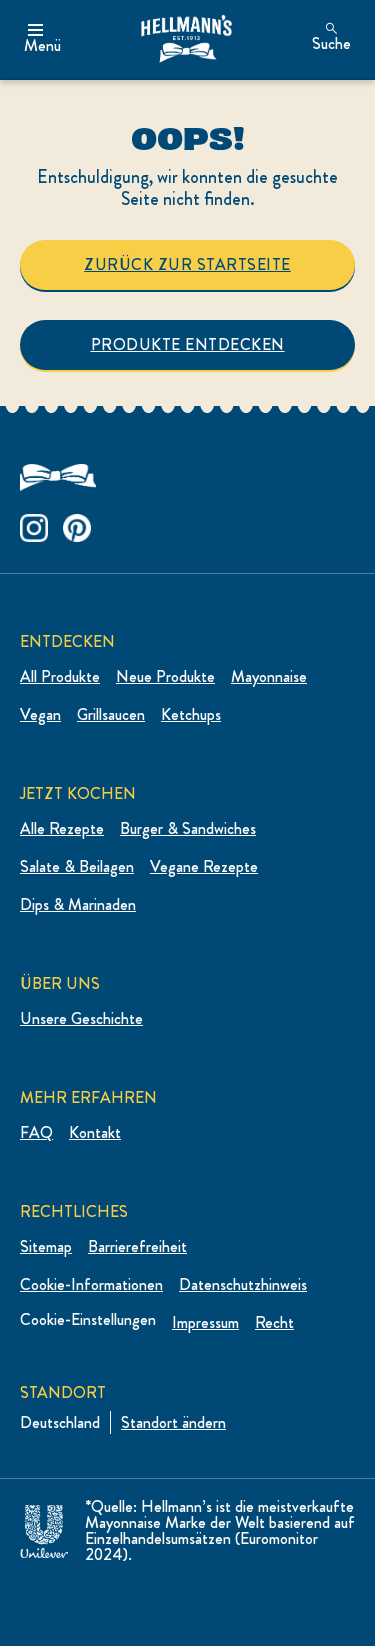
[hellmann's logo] (186, 39)
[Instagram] (34, 523)
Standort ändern (173, 1422)
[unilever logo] (44, 1527)
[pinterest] (77, 523)
